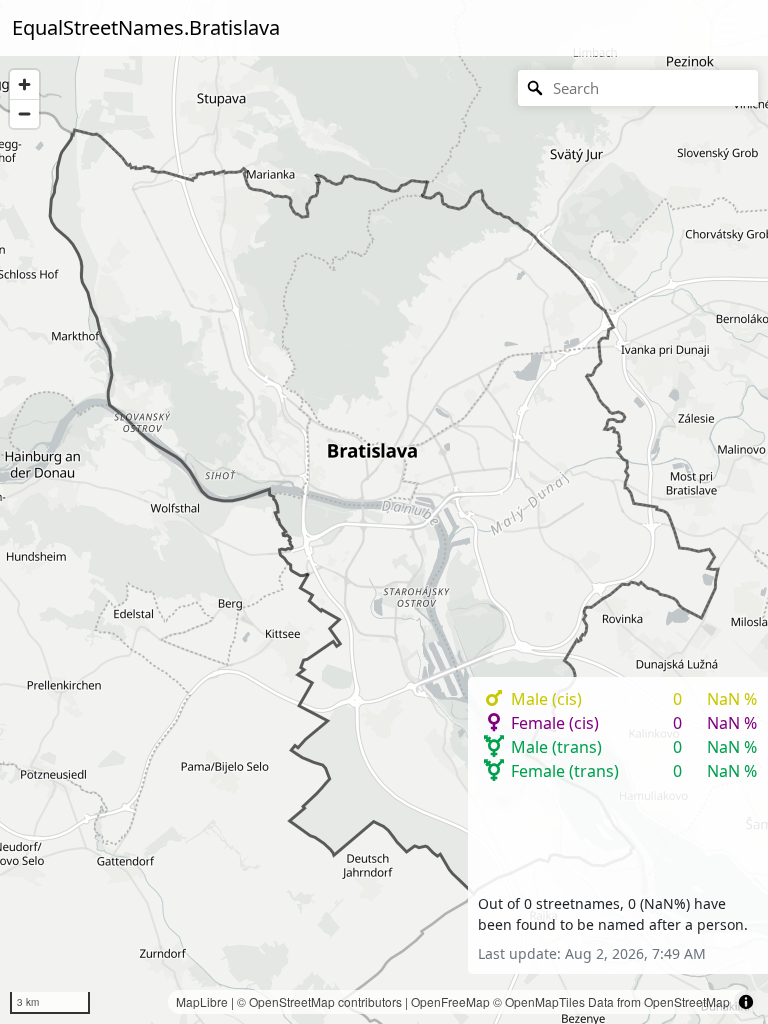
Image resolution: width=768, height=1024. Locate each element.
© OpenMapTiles (539, 1001)
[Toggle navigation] (728, 28)
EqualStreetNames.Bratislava (146, 27)
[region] (384, 512)
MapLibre (202, 1001)
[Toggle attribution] (746, 1002)
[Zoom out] (24, 113)
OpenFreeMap (450, 1001)
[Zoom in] (24, 84)
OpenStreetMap (292, 1001)
